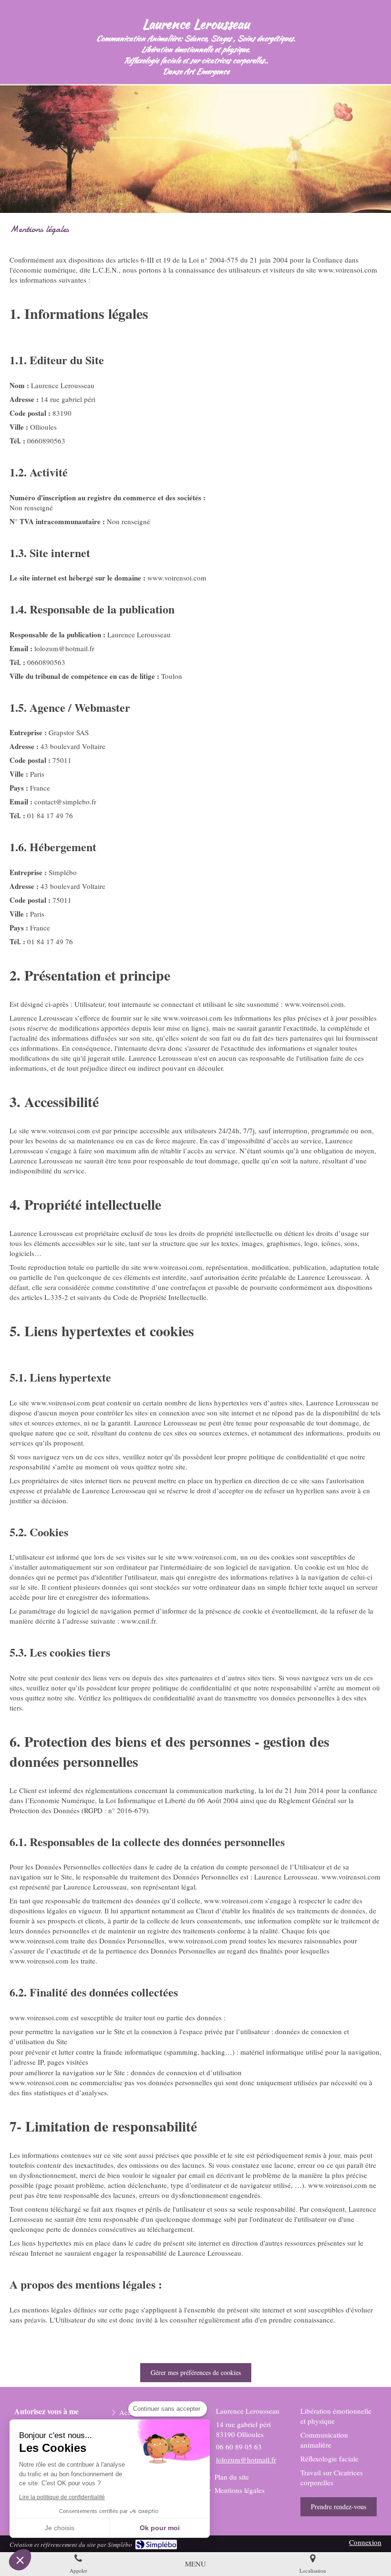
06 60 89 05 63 (239, 2447)
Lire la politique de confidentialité (62, 2497)
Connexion (365, 2542)
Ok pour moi (160, 2528)
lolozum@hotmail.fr (246, 2460)
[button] (20, 2560)
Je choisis (60, 2528)
